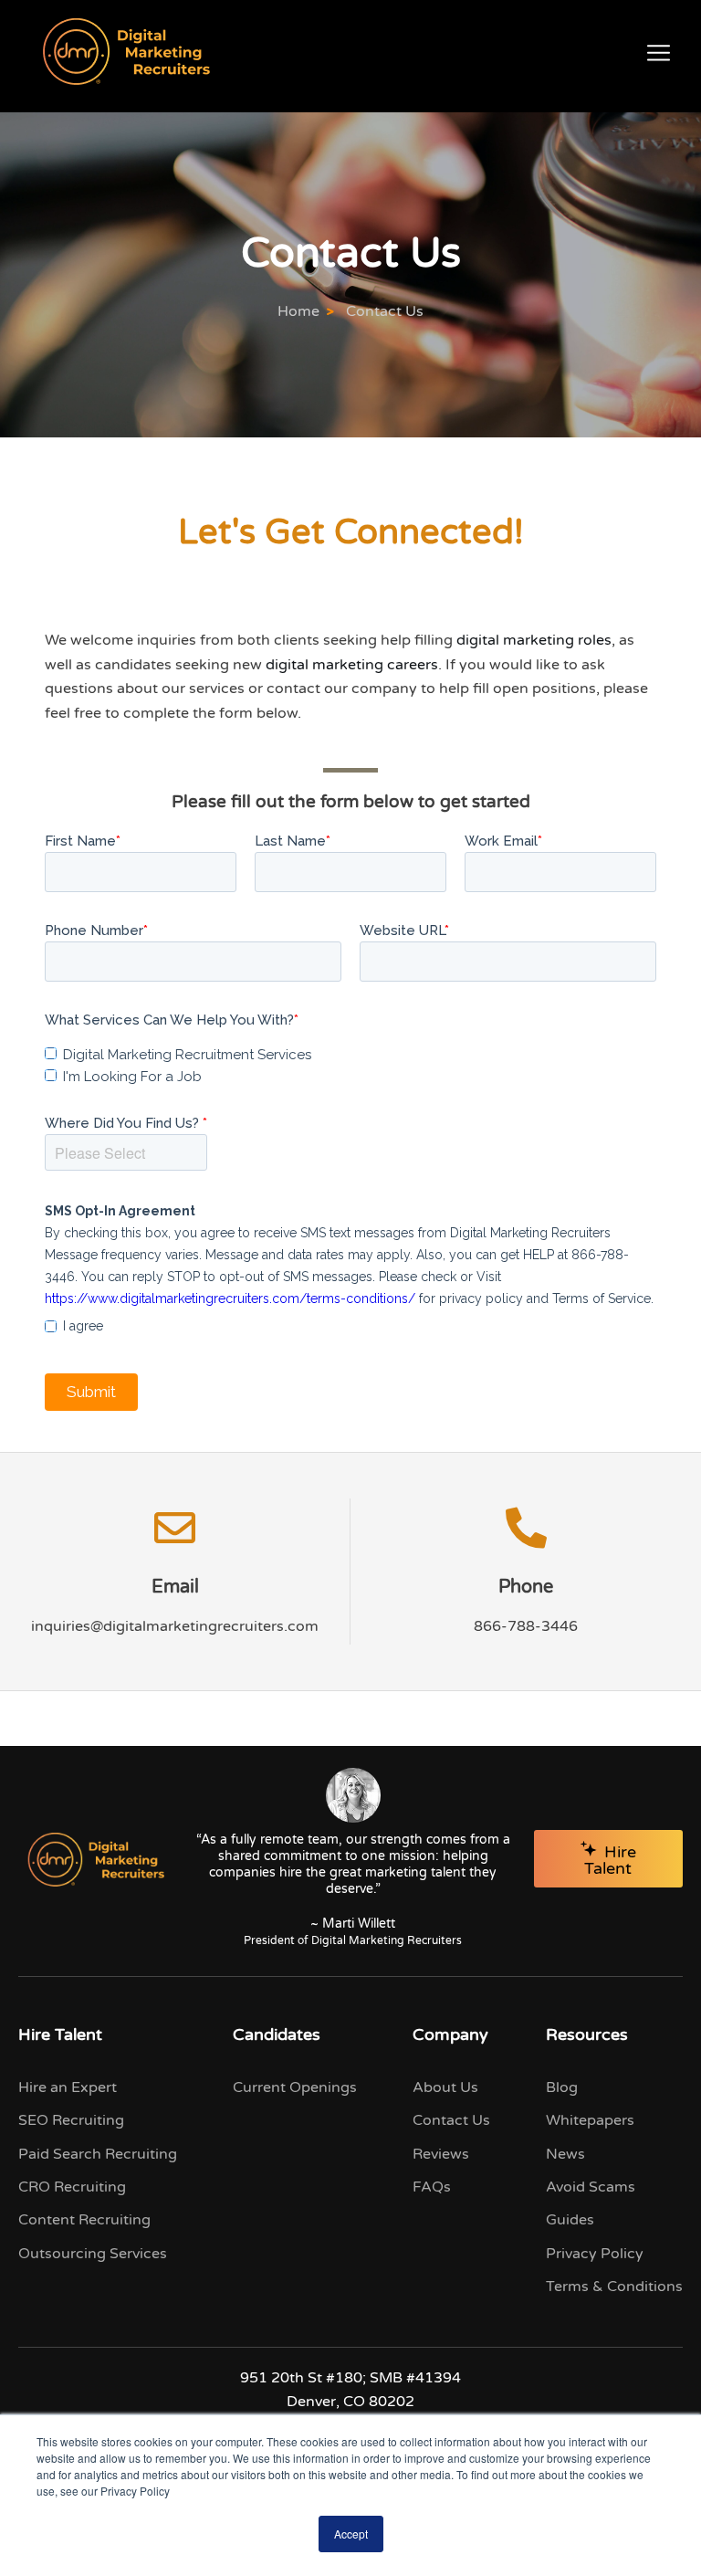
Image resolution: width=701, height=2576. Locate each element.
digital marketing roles (534, 640)
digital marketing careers (352, 665)
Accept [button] (351, 2534)
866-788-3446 (526, 1626)
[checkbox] (178, 1057)
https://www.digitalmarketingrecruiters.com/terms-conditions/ (230, 1299)
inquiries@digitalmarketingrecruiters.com (175, 1626)
